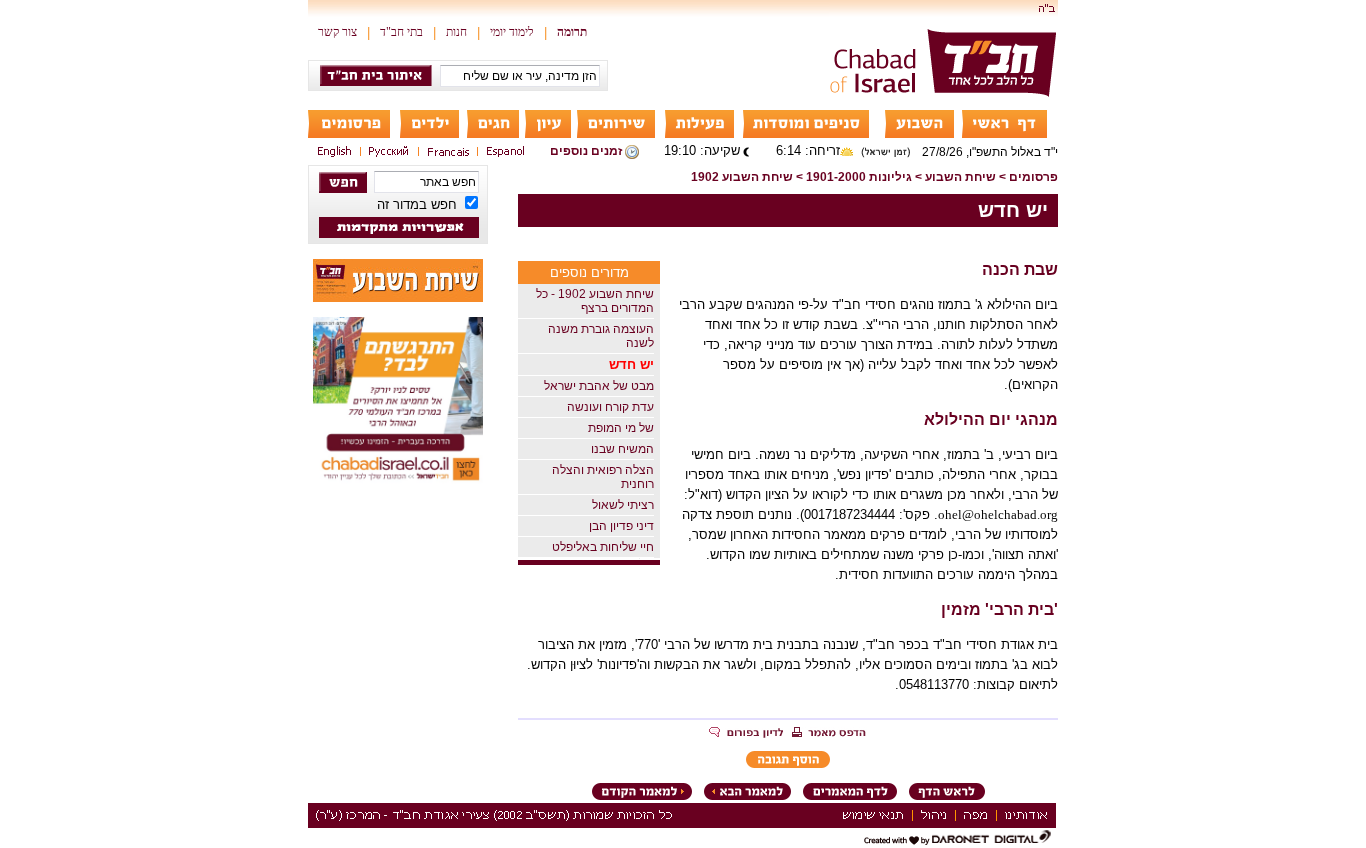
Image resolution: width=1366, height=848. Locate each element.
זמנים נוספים (586, 151)
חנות (456, 32)
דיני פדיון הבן (621, 526)
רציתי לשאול (623, 505)
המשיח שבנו (622, 449)
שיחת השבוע (960, 177)
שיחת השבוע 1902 (742, 177)
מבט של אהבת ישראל (599, 386)
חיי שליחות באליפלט (603, 547)
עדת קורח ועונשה (610, 407)
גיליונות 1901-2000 (859, 177)
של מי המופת (621, 428)
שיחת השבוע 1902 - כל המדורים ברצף (595, 301)
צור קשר (337, 32)
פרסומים (1033, 177)
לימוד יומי (512, 32)
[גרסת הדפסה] (829, 734)
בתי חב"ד (401, 32)
